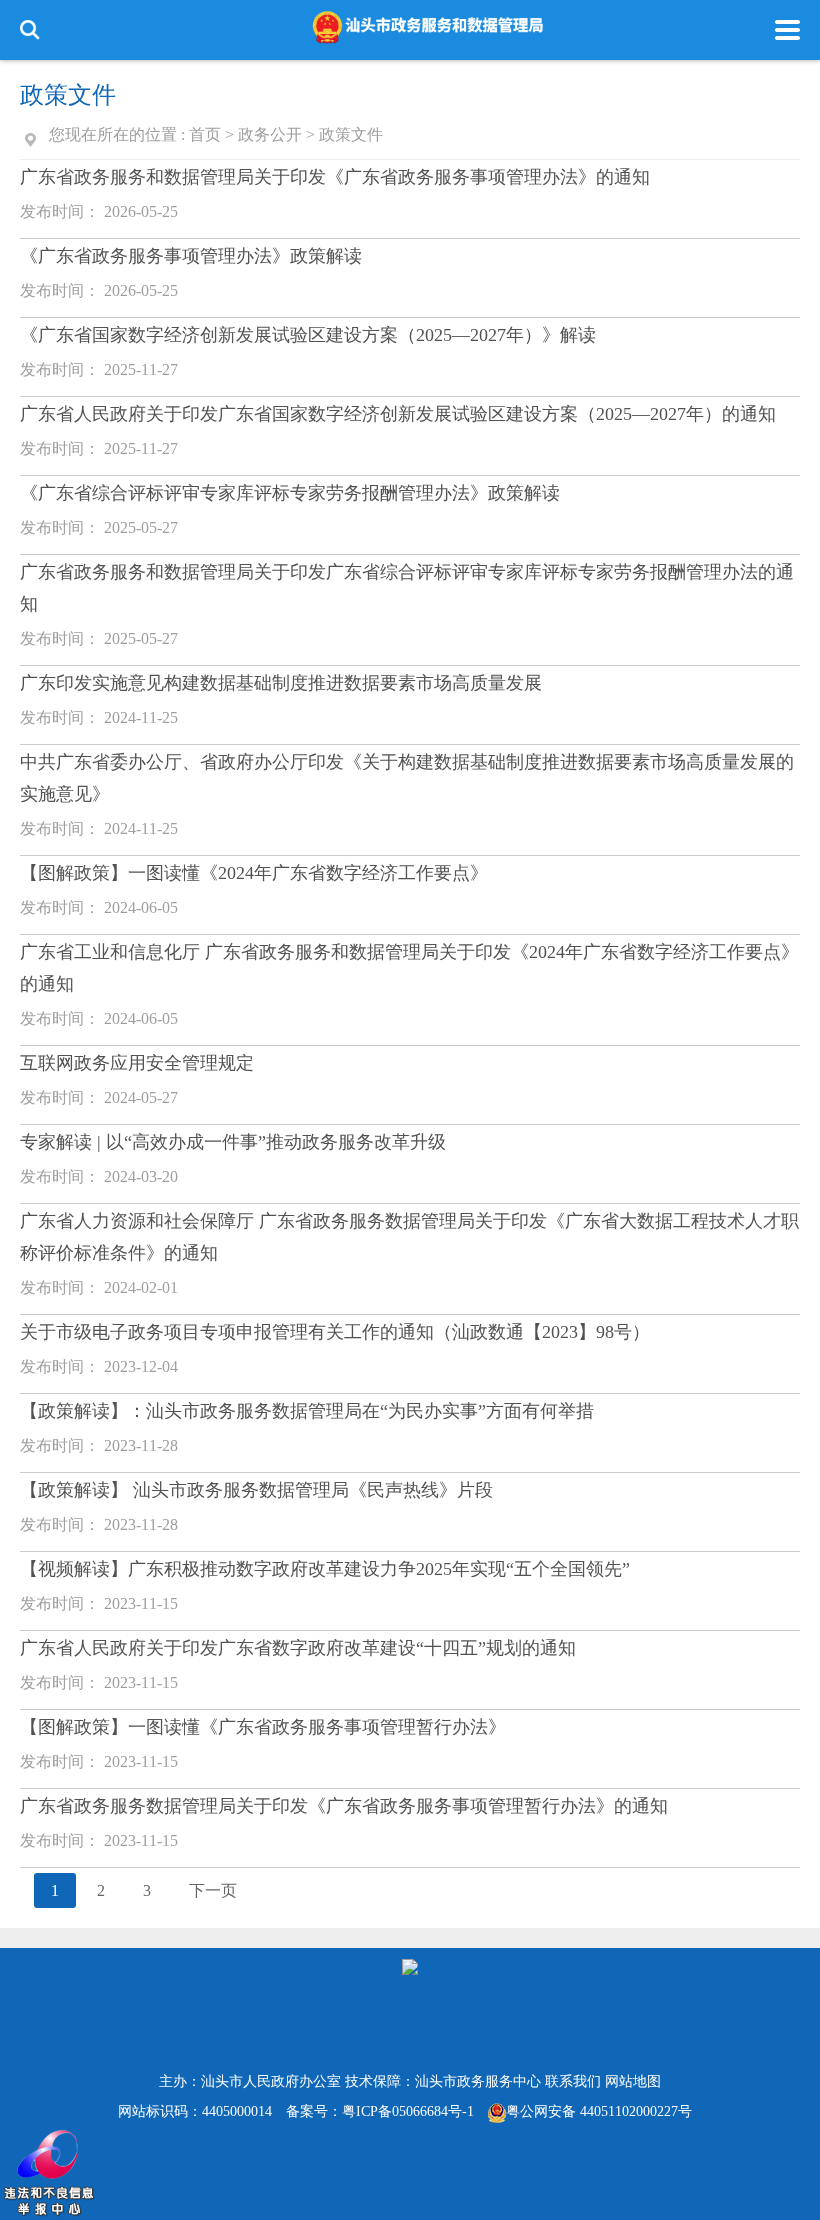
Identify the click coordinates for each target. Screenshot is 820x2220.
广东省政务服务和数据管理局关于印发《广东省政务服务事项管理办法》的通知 (335, 177)
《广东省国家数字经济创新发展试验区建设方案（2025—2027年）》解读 (308, 335)
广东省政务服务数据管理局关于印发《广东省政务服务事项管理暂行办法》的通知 (344, 1806)
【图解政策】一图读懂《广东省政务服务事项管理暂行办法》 (263, 1727)
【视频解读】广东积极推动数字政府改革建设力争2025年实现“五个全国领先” (325, 1569)
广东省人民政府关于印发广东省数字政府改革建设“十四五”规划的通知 (298, 1648)
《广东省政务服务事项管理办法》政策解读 (191, 256)
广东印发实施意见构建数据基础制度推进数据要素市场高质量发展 (281, 683)
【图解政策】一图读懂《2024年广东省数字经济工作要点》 (254, 873)
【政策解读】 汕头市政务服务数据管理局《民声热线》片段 (256, 1490)
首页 (205, 134)
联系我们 (573, 2081)
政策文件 (351, 134)
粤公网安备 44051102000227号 (599, 2111)
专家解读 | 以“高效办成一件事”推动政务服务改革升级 (233, 1142)
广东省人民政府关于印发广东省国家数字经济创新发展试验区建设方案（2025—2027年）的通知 (398, 414)
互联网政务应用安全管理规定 (137, 1063)
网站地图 (633, 2081)
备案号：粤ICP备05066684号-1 (380, 2111)
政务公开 (270, 134)
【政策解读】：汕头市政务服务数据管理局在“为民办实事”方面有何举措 (307, 1411)
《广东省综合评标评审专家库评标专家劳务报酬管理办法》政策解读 (290, 493)
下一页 (213, 1890)
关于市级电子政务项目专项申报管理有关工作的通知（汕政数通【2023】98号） (335, 1332)
